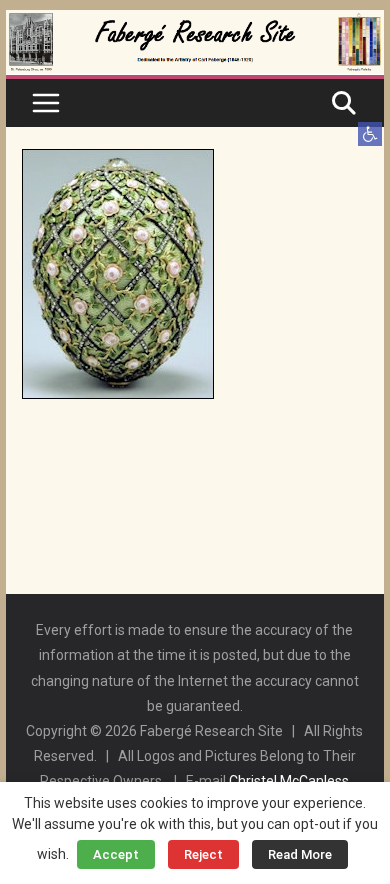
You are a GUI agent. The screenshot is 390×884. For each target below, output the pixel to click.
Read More (300, 854)
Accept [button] (116, 854)
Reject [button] (203, 854)
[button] (370, 134)
